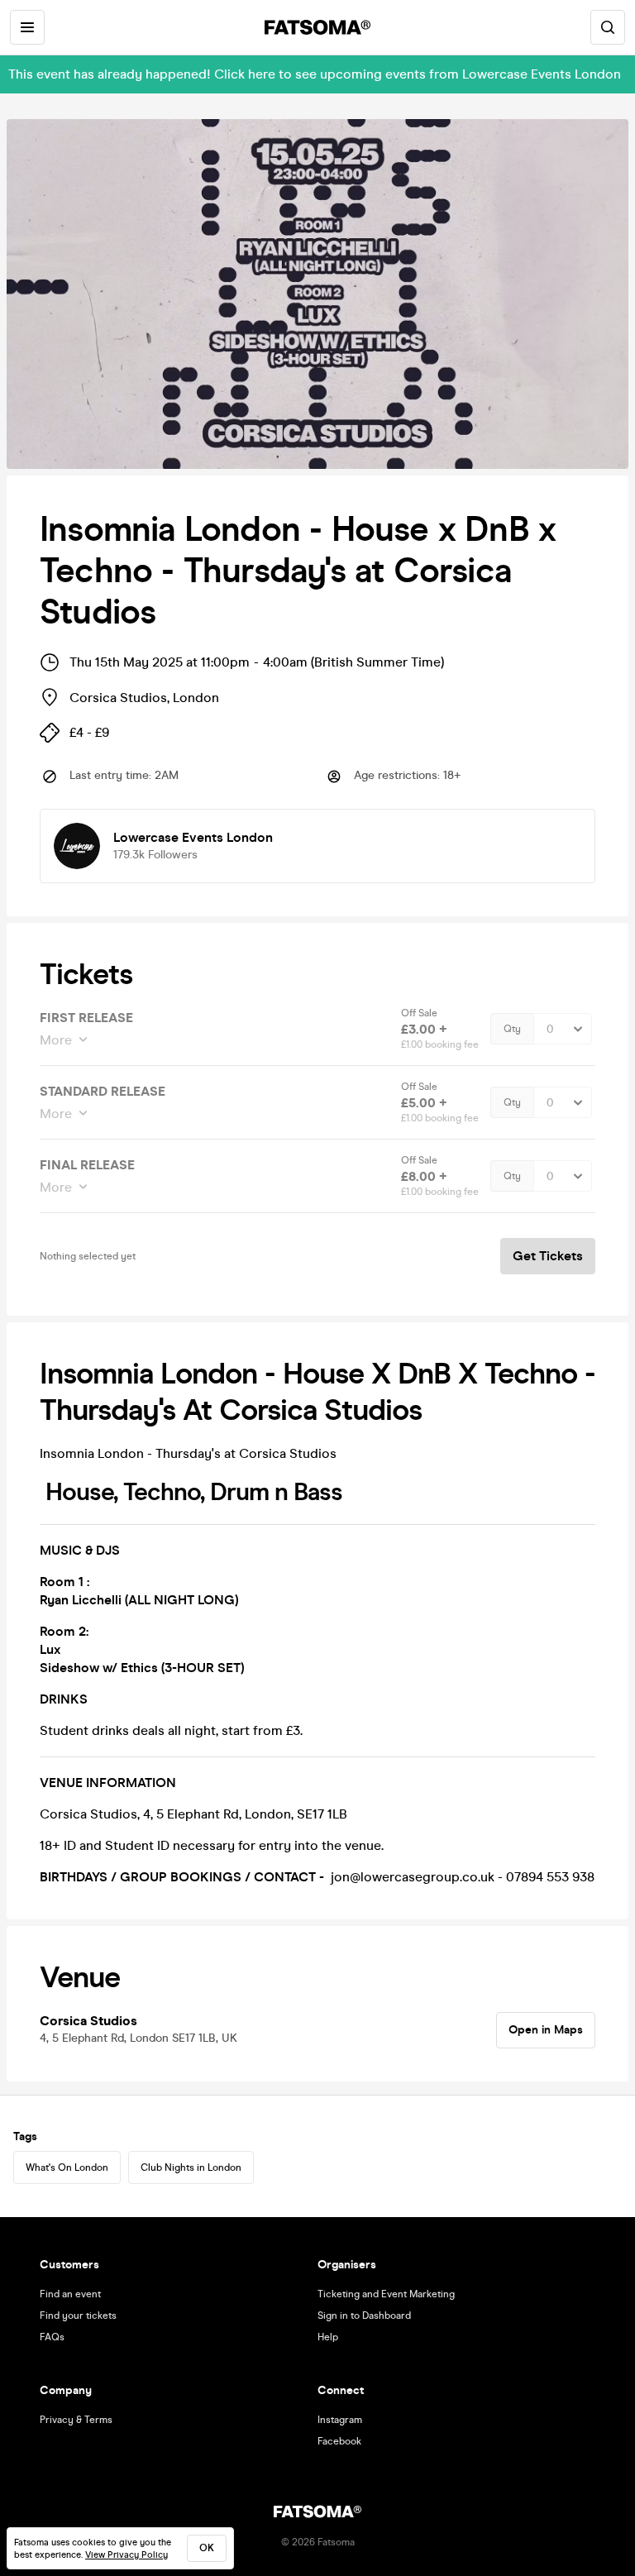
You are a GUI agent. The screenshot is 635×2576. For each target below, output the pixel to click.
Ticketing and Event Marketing (386, 2294)
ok (207, 2548)
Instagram (340, 2420)
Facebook (339, 2441)
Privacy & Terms (76, 2420)
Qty (512, 1029)
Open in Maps (546, 2030)
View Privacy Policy (127, 2555)
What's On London (67, 2167)
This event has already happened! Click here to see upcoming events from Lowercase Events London (315, 74)
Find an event (70, 2294)
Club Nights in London (191, 2167)
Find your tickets (78, 2316)
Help (328, 2337)
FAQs (52, 2337)
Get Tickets (548, 1256)
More (56, 1040)
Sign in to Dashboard (364, 2316)
